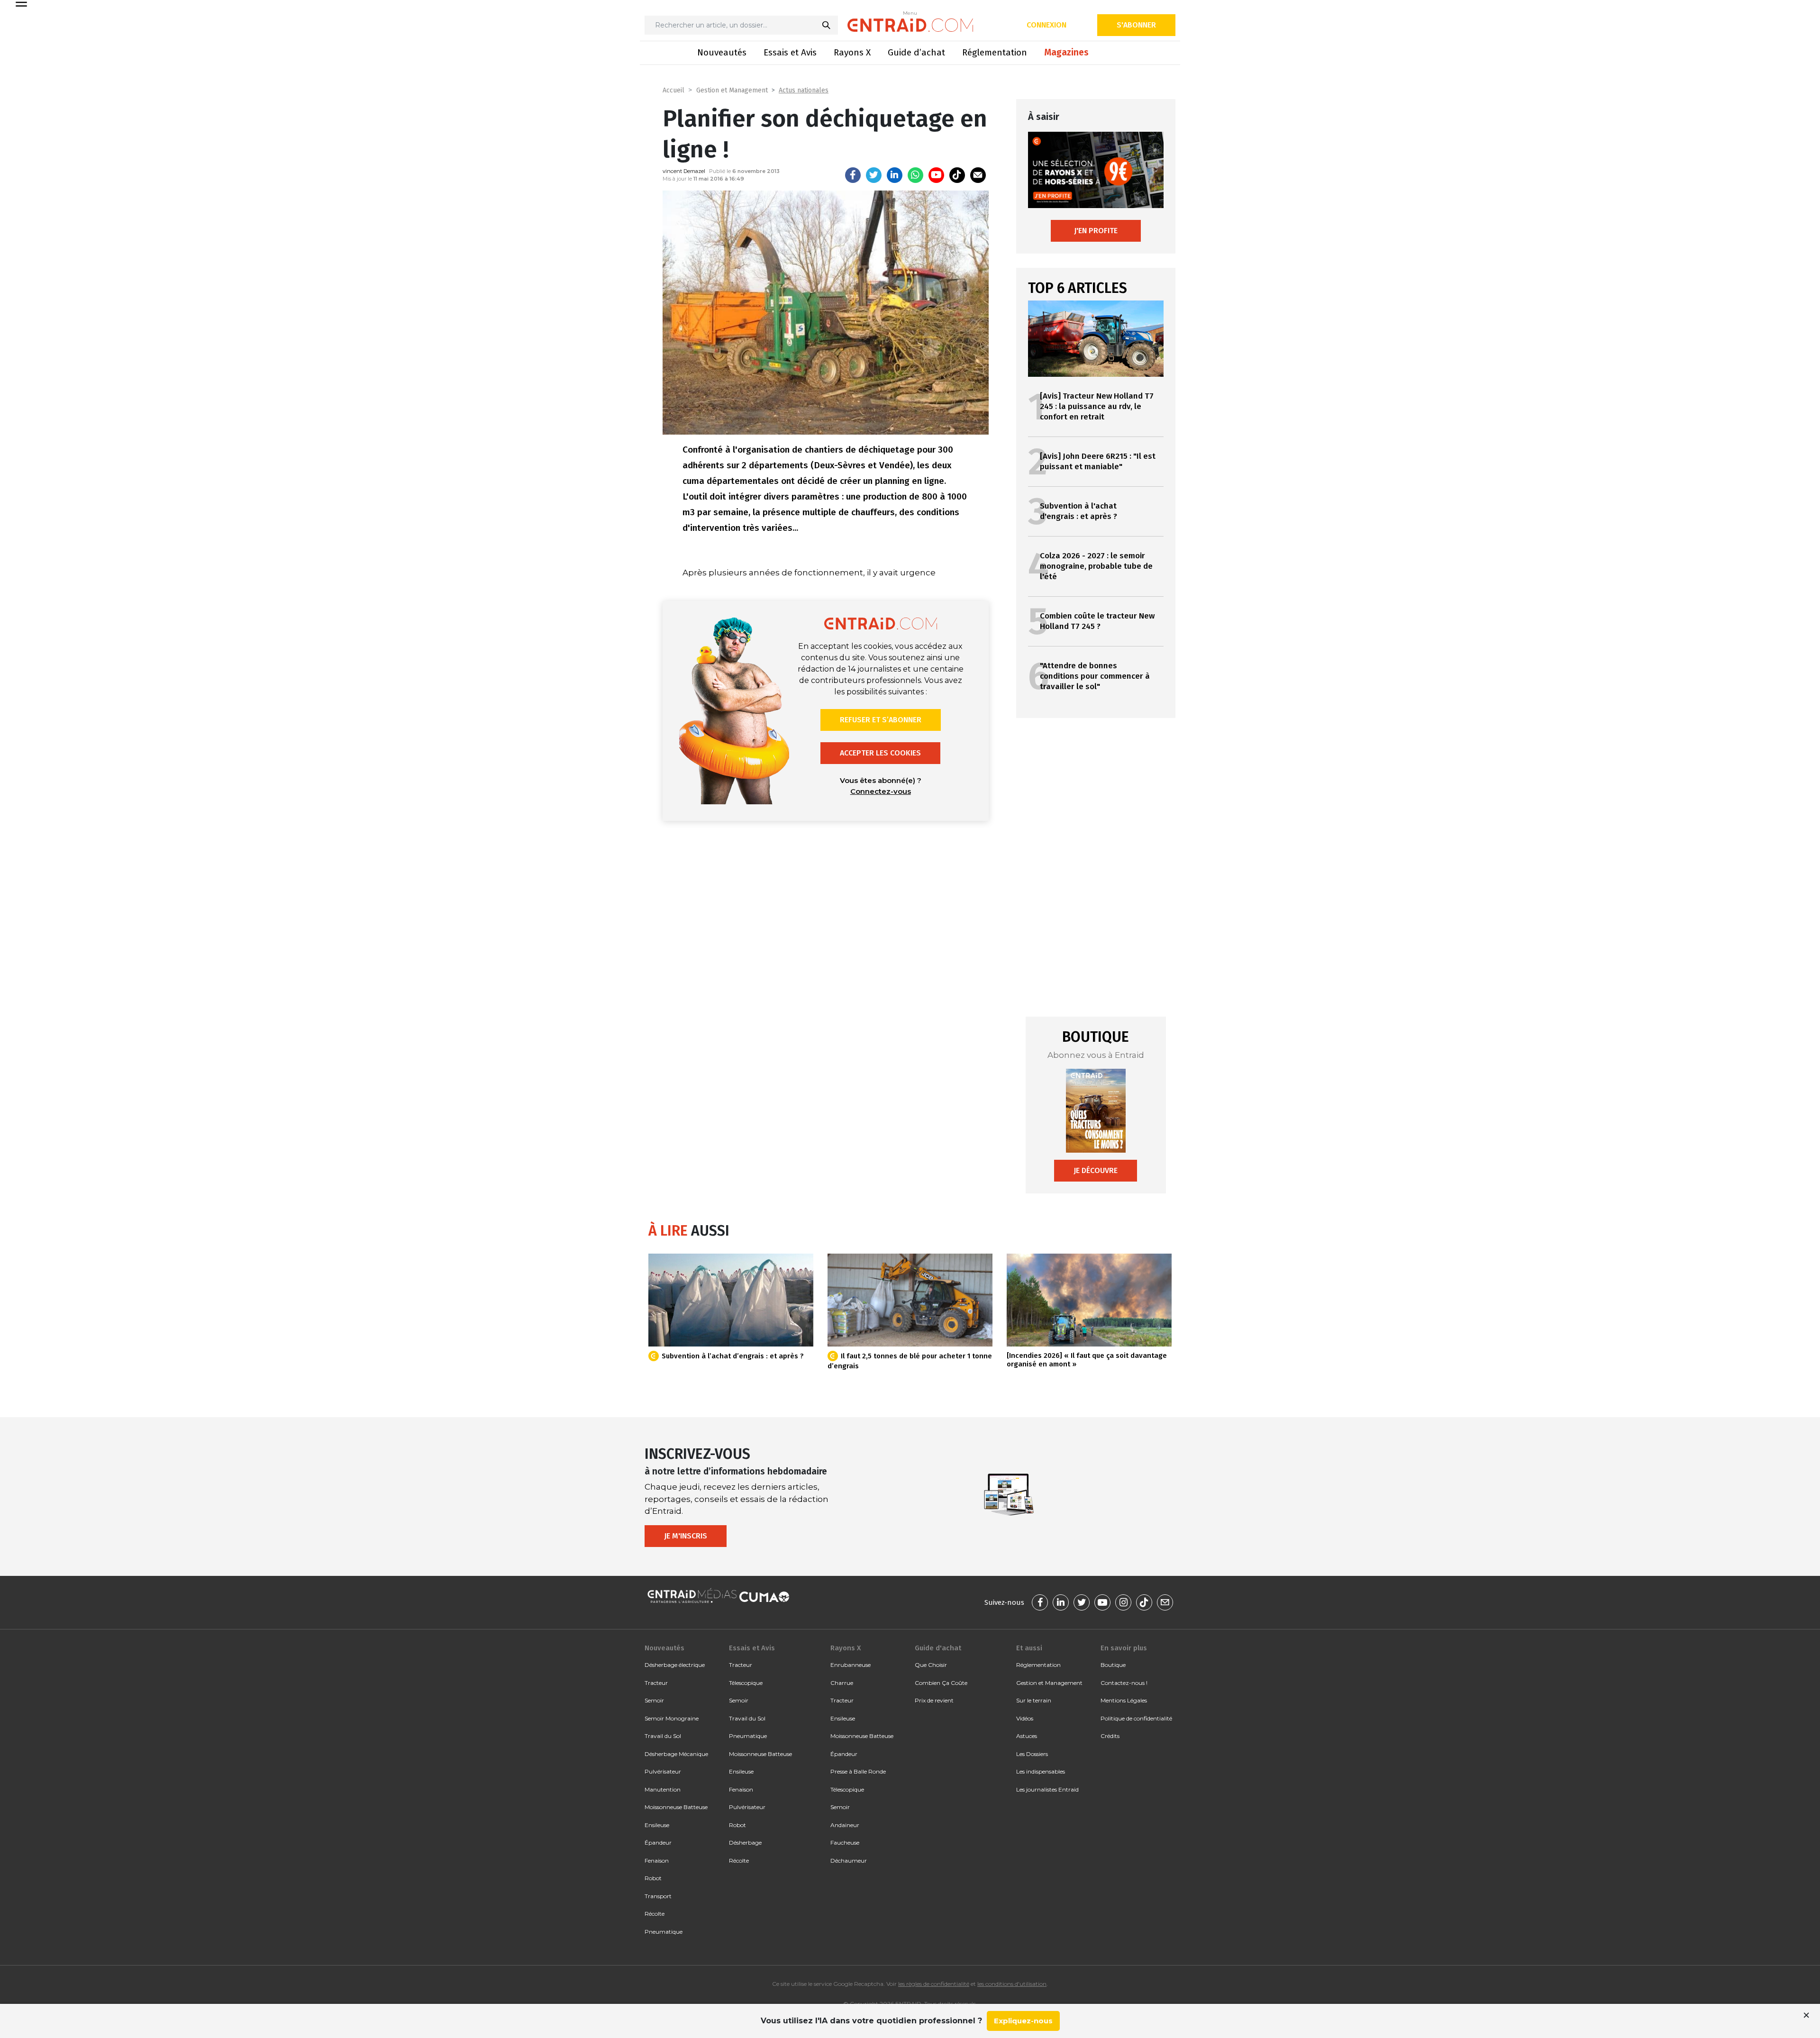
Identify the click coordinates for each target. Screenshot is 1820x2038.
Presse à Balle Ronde (858, 1771)
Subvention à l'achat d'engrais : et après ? (1078, 511)
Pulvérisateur (663, 1771)
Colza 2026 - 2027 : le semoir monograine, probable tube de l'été (1096, 566)
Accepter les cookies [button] (880, 753)
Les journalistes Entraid (1047, 1789)
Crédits (1110, 1736)
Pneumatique (664, 1932)
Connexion (1046, 25)
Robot (653, 1878)
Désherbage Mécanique (676, 1754)
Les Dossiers (1032, 1754)
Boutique (1113, 1665)
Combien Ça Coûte (941, 1683)
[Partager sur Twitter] (874, 175)
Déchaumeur (849, 1861)
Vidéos (1025, 1718)
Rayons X (852, 52)
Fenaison (657, 1861)
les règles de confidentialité (934, 1984)
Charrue (842, 1683)
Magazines (1066, 52)
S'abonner (1136, 25)
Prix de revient (934, 1700)
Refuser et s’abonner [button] (881, 720)
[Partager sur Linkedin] (895, 175)
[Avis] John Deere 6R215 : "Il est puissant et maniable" (1098, 461)
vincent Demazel (684, 171)
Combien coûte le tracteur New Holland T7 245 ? (1097, 621)
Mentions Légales (1124, 1700)
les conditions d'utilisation (1012, 1984)
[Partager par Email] (978, 175)
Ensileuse (657, 1825)
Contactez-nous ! (1124, 1683)
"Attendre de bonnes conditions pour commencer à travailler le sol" (1095, 676)
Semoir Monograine (672, 1718)
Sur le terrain (1034, 1700)
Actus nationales (804, 90)
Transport (658, 1896)
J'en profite (1096, 231)
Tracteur (656, 1683)
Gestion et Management (732, 90)
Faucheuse (845, 1842)
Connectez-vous (881, 791)
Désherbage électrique (675, 1665)
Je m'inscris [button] (686, 1536)
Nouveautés (722, 52)
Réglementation (995, 52)
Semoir (654, 1700)
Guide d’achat (916, 52)
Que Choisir (931, 1665)
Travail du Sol (663, 1736)
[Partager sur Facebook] (853, 175)
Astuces (1027, 1736)
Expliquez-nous (1023, 2021)
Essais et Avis (790, 52)
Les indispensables (1041, 1771)
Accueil (673, 90)
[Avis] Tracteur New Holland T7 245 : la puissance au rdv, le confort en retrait (1097, 406)
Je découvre (1096, 1170)
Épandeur (658, 1842)
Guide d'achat (938, 1648)
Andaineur (845, 1825)
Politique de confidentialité (1136, 1718)
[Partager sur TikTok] (957, 175)
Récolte (655, 1914)
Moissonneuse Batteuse (676, 1807)
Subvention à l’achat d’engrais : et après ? (733, 1356)
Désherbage (745, 1842)
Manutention (663, 1789)
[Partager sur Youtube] (936, 175)
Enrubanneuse (851, 1665)
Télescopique (746, 1683)
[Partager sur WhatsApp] (915, 175)
